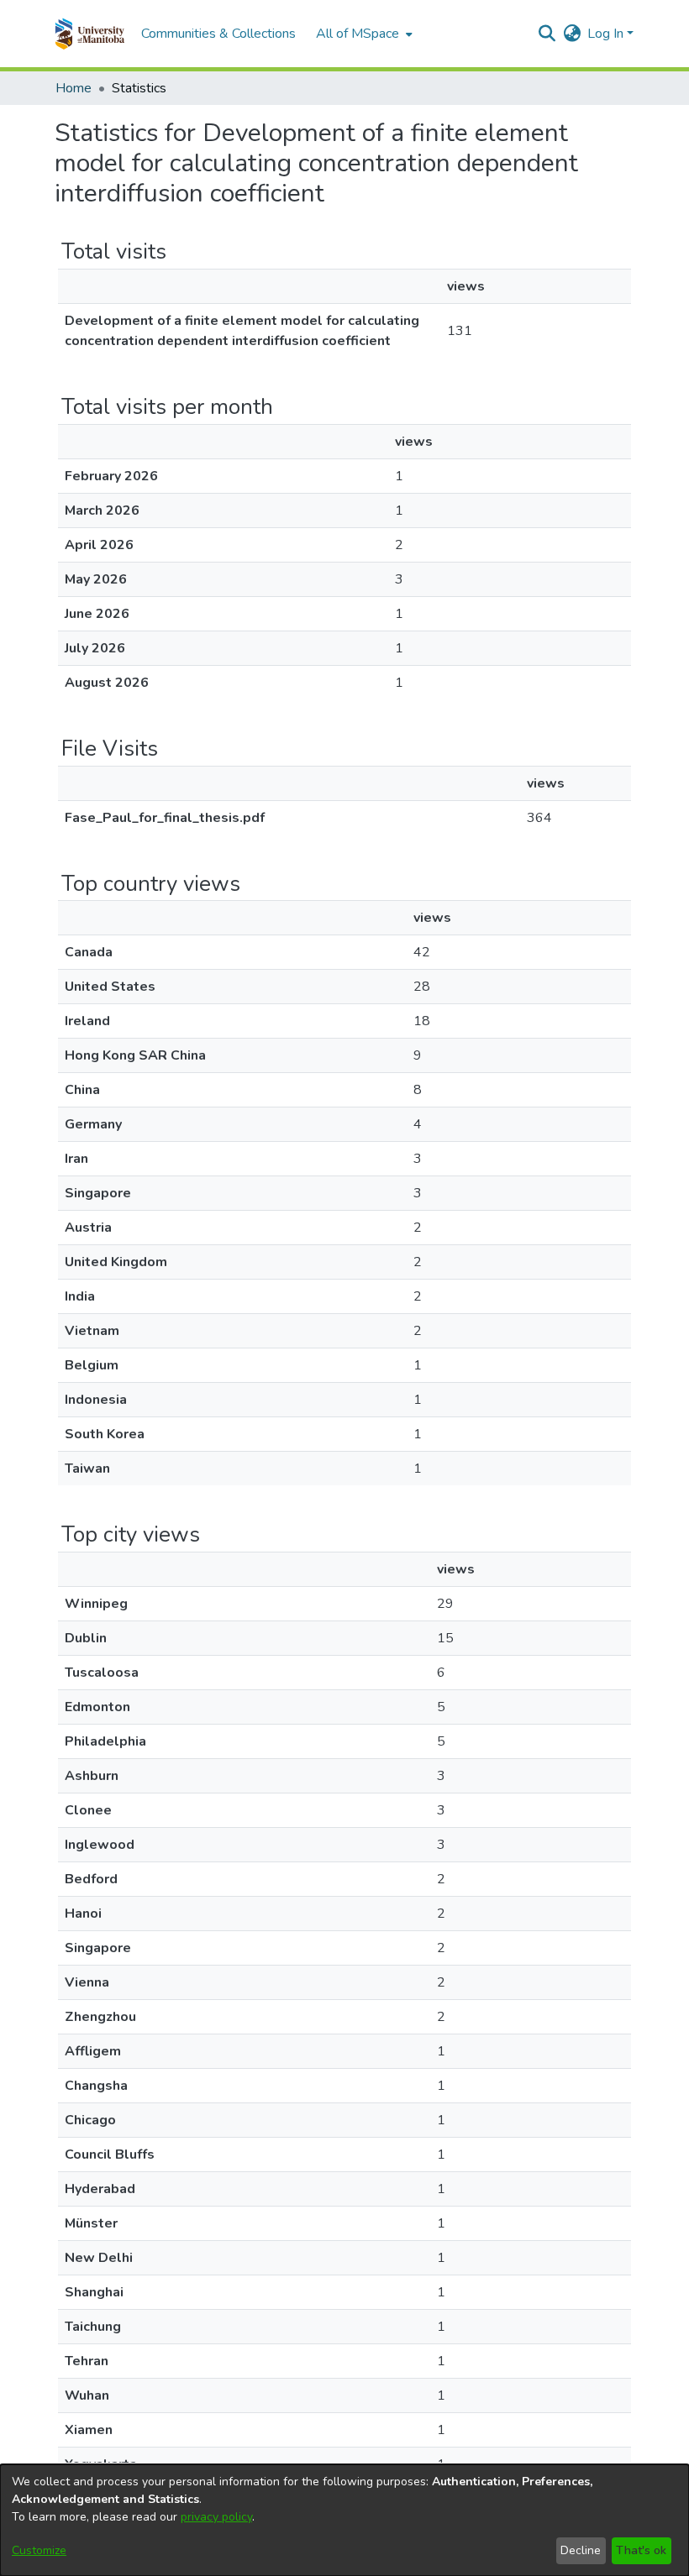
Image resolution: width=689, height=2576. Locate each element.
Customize (39, 2550)
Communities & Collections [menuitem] (218, 34)
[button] (89, 34)
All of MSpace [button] (358, 34)
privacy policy (216, 2517)
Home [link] (74, 88)
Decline (581, 2550)
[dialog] (344, 2520)
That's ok (641, 2550)
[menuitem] (363, 34)
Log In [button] (607, 34)
